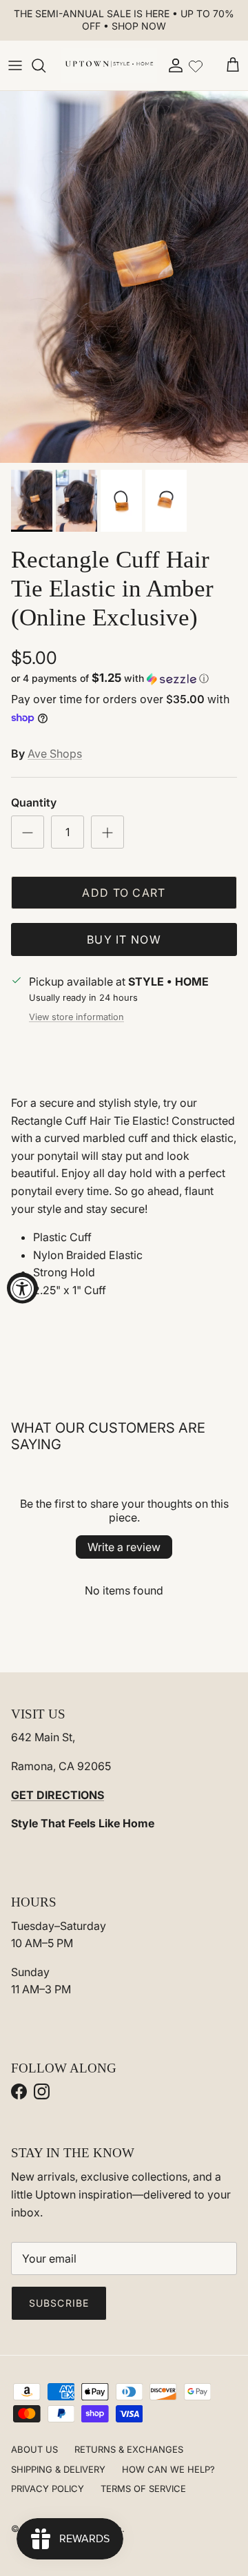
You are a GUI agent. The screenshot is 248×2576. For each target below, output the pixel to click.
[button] (124, 678)
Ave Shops (55, 754)
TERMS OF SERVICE (143, 2489)
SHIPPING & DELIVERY (58, 2469)
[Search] (45, 65)
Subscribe (59, 2303)
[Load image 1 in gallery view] (124, 277)
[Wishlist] (196, 65)
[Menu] (15, 65)
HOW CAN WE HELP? (168, 2469)
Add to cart (124, 893)
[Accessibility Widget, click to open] (22, 1288)
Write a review (124, 1547)
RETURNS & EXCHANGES (129, 2449)
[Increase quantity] (107, 832)
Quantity (34, 802)
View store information (76, 1017)
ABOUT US (34, 2449)
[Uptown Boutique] (109, 65)
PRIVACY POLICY (48, 2489)
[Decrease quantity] (28, 832)
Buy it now (124, 939)
